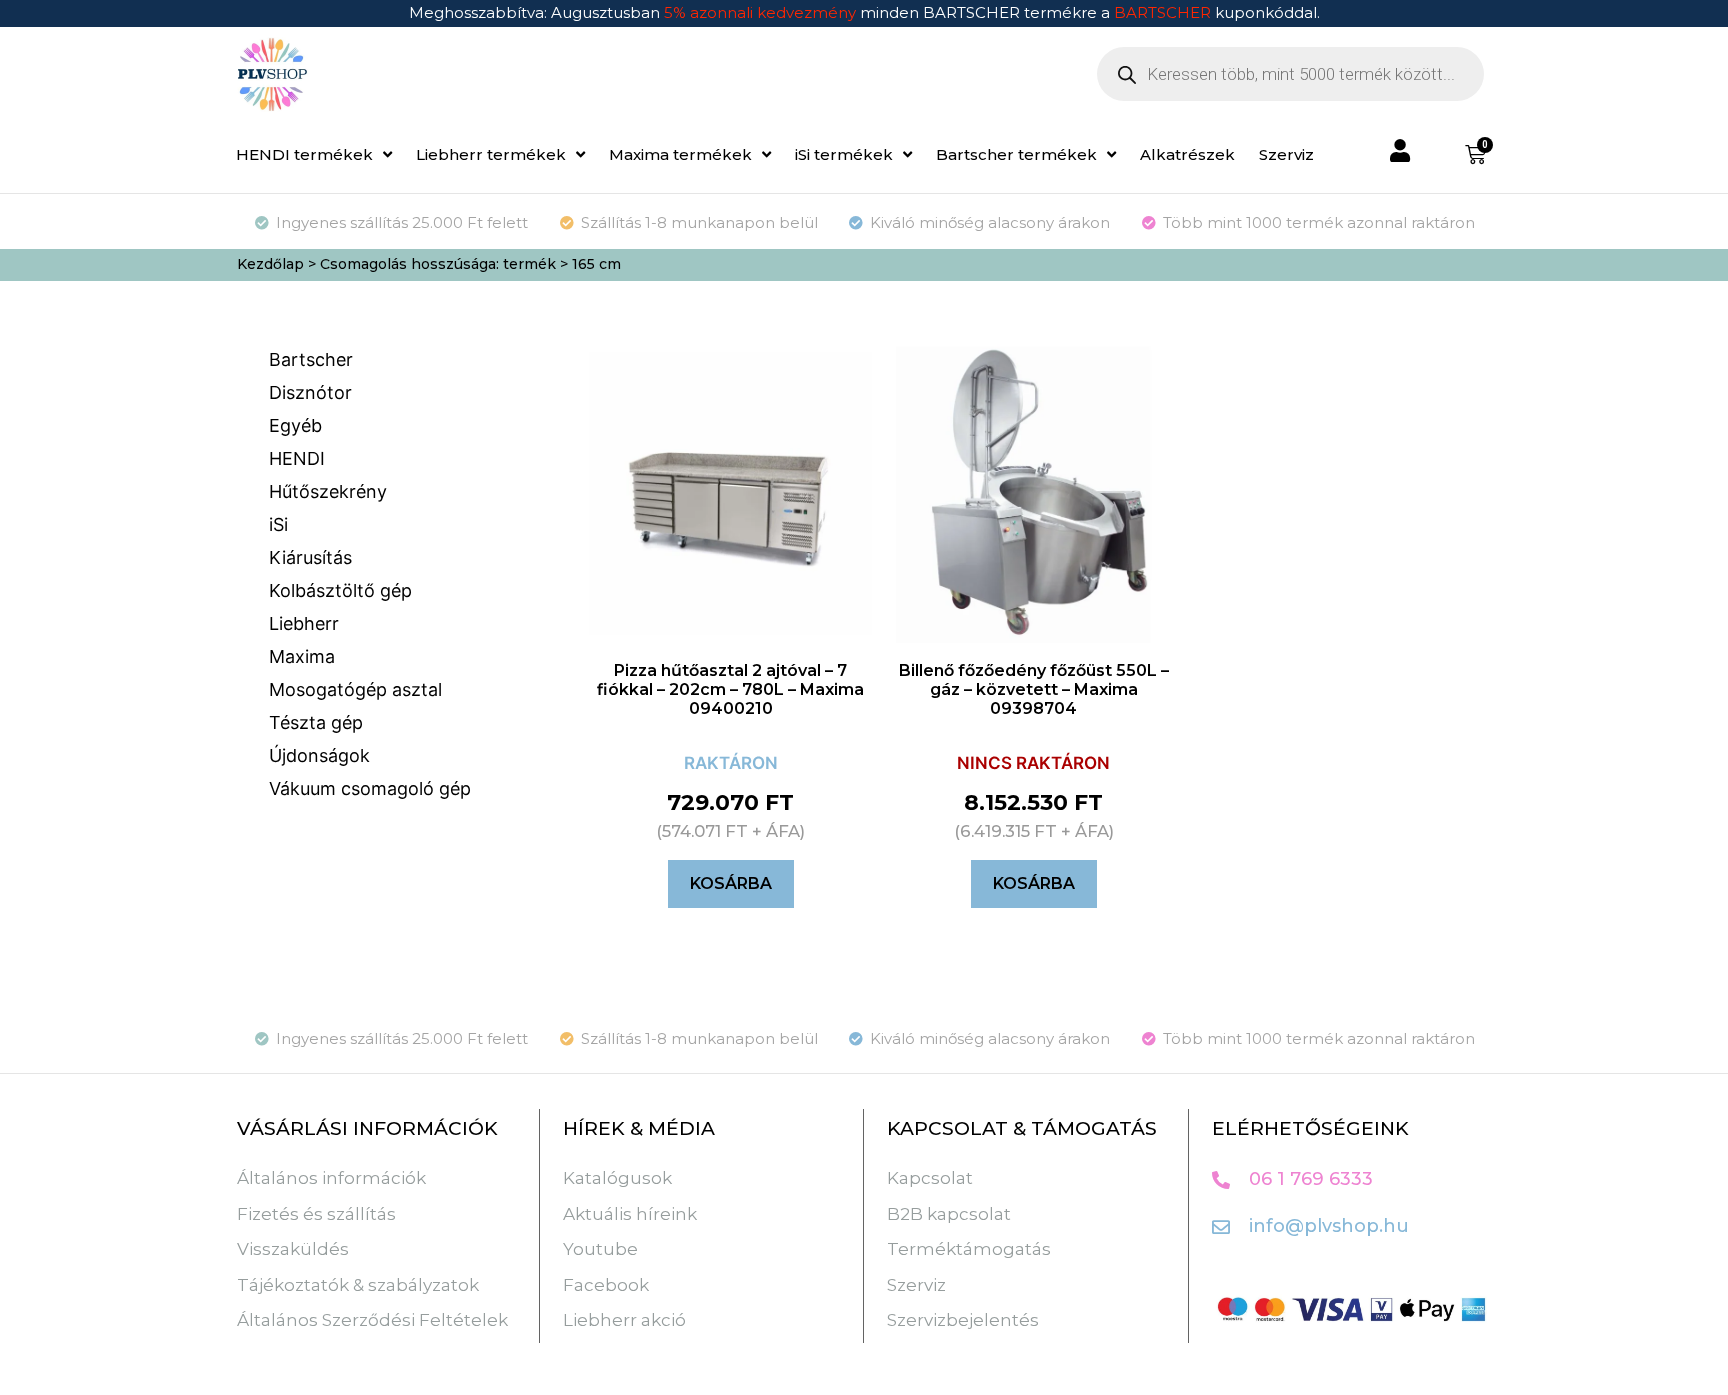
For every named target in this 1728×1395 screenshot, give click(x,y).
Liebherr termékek (491, 154)
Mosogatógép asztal (355, 689)
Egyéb (295, 425)
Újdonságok (319, 755)
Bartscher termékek (1016, 154)
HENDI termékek (304, 154)
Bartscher (311, 359)
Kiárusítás (310, 557)
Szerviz (1286, 154)
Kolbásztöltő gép (340, 590)
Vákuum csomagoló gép (370, 788)
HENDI (297, 458)
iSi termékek (844, 154)
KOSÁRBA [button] (731, 883)
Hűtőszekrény (328, 491)
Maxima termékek (680, 154)
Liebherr (304, 623)
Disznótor (310, 392)
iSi (278, 524)
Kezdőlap (270, 264)
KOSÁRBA (1034, 883)
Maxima (302, 656)
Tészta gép (316, 722)
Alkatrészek (1187, 154)
